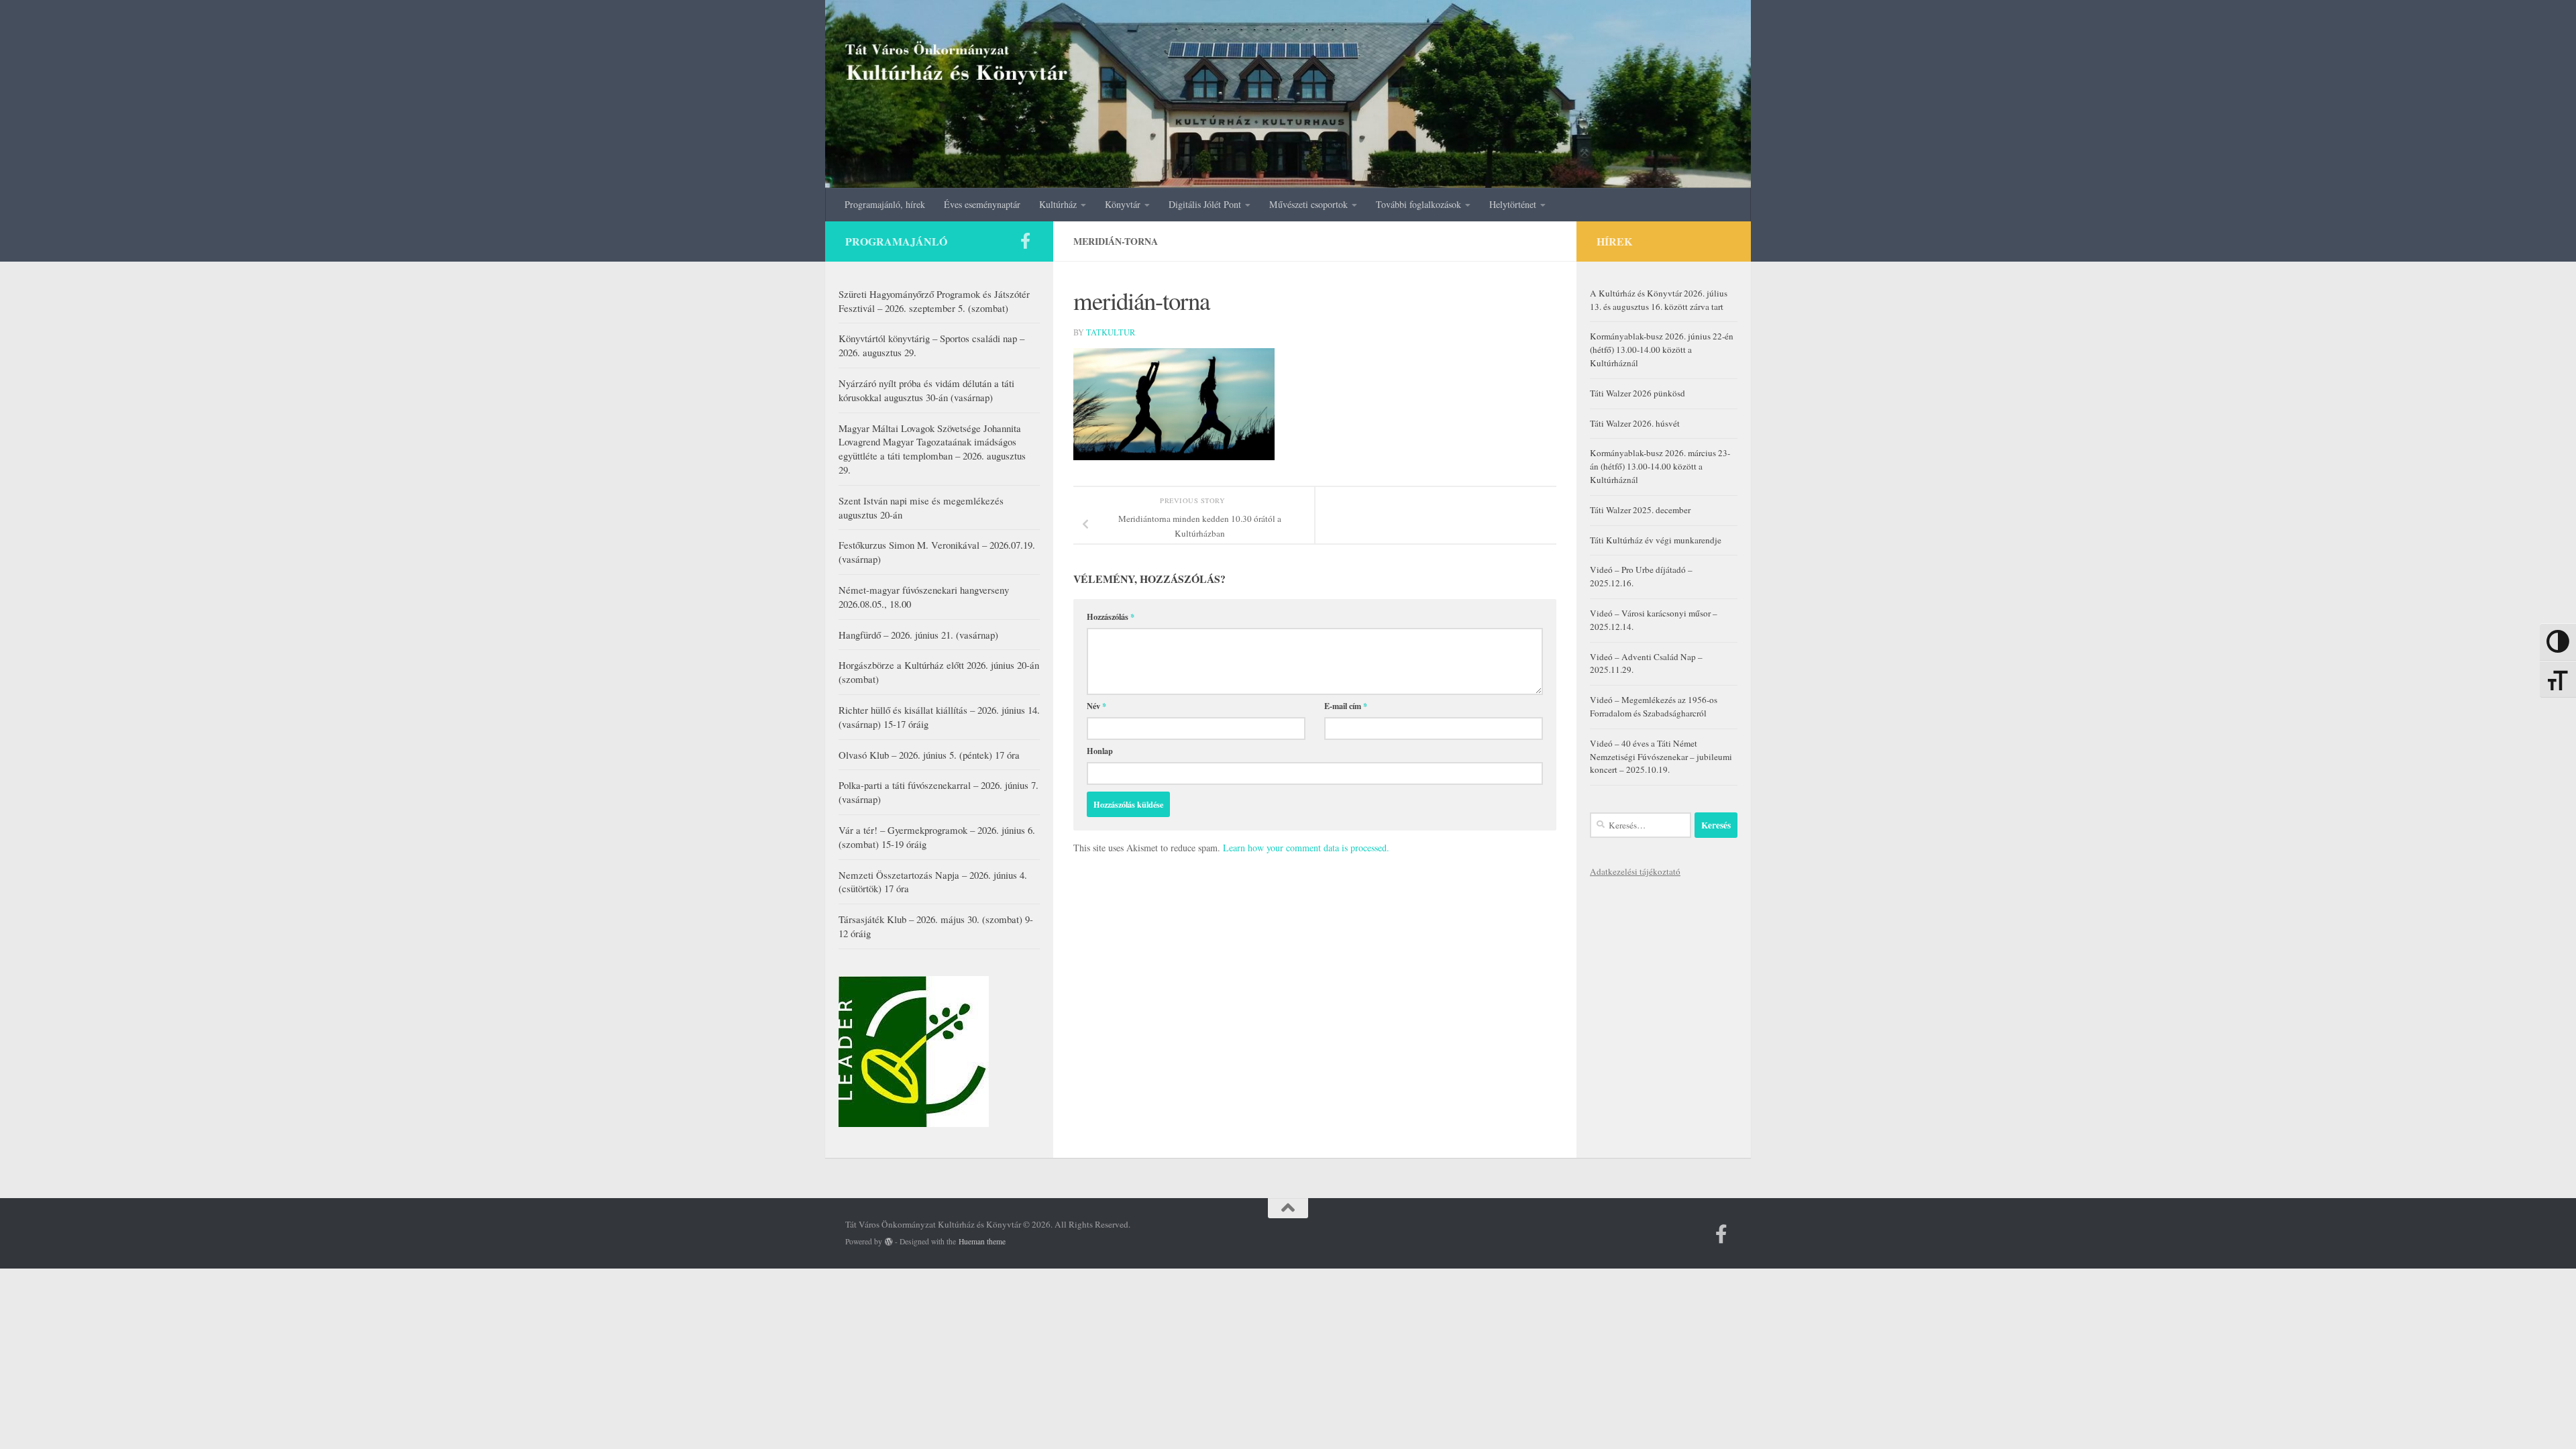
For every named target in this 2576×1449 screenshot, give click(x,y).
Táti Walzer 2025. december (1640, 510)
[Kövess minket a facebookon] (1025, 241)
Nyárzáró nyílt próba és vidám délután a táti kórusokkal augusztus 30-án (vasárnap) (926, 390)
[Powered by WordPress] (889, 1242)
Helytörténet (1513, 204)
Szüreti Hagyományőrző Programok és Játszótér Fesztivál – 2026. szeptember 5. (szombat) (934, 301)
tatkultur (1111, 332)
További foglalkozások (1418, 204)
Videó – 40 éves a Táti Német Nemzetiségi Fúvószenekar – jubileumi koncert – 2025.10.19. (1661, 757)
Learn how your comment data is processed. (1306, 848)
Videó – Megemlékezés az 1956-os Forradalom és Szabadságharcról (1654, 706)
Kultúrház (1058, 204)
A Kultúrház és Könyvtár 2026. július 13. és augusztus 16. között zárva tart (1659, 300)
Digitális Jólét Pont (1205, 204)
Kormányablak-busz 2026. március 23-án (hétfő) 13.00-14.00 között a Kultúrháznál (1660, 466)
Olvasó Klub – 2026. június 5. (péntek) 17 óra (929, 755)
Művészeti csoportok (1308, 204)
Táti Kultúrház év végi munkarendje (1656, 540)
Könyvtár (1123, 204)
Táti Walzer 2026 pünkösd (1638, 393)
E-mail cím (1346, 706)
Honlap (1100, 751)
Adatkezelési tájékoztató (1635, 871)
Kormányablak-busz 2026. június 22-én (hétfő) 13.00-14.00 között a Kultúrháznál (1662, 350)
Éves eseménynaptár (982, 204)
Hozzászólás (1111, 616)
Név (1096, 706)
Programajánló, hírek (885, 204)
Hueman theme (982, 1241)
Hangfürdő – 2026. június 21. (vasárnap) (918, 635)
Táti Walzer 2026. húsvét (1635, 423)
